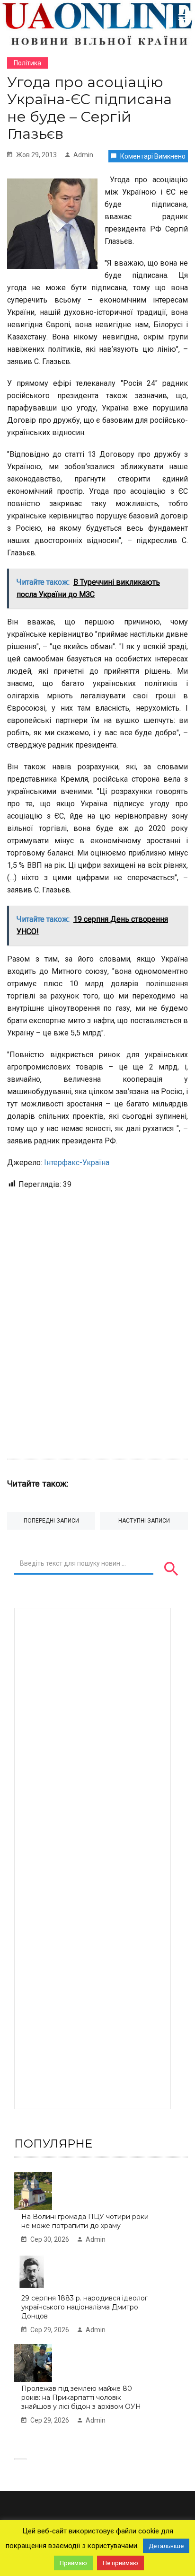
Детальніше (166, 2546)
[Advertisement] (97, 1319)
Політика (27, 63)
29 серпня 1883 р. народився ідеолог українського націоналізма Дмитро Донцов (84, 2307)
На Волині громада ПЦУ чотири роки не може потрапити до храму (85, 2221)
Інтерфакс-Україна (77, 1163)
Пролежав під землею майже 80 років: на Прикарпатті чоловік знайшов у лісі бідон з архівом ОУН (81, 2397)
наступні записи (144, 1521)
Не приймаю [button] (120, 2563)
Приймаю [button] (73, 2563)
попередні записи (51, 1521)
